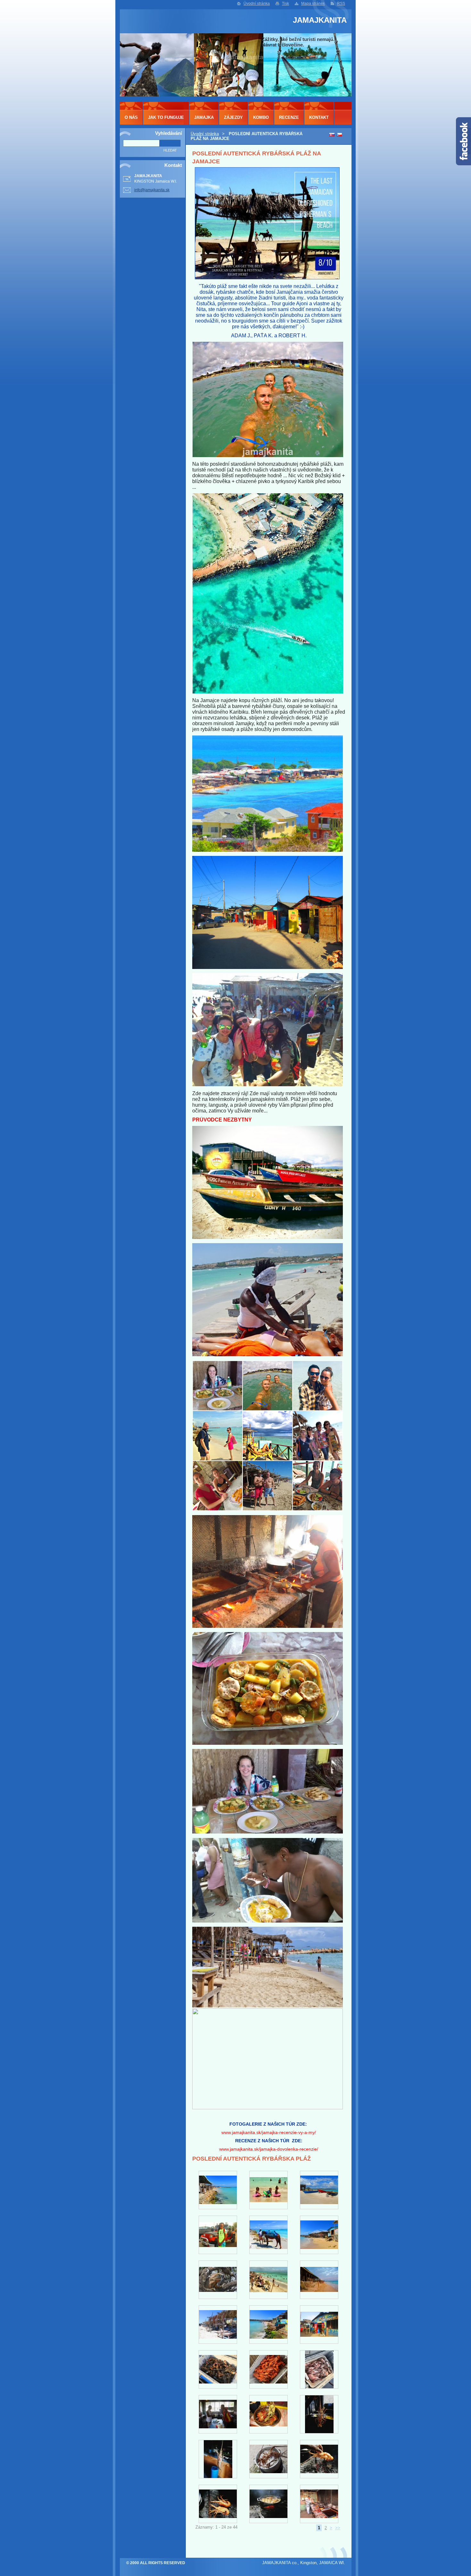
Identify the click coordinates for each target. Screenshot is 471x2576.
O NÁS (131, 117)
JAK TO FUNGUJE (166, 117)
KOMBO (261, 117)
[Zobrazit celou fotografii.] (218, 2190)
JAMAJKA (204, 117)
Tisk (285, 4)
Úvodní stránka (257, 4)
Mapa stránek (313, 4)
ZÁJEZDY (233, 117)
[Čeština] (339, 135)
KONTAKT (319, 117)
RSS (341, 4)
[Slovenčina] (332, 135)
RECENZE (289, 117)
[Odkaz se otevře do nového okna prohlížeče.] (267, 278)
